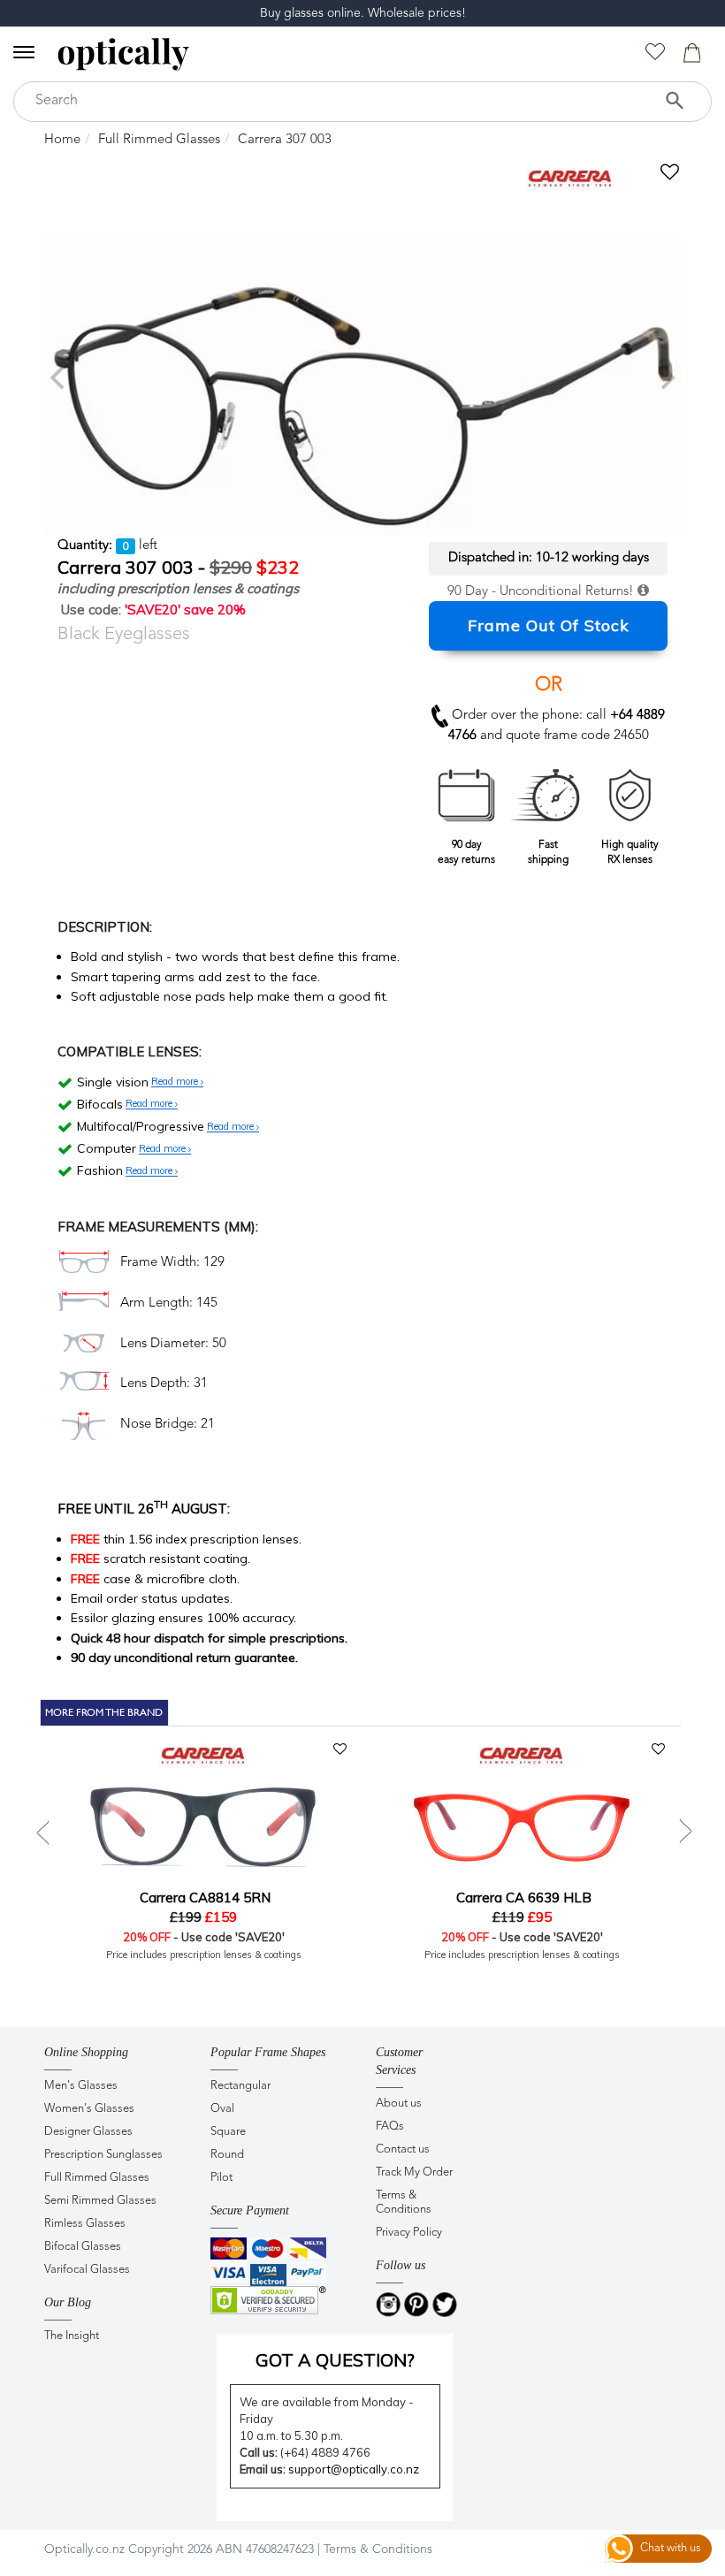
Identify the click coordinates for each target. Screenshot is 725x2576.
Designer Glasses (88, 2132)
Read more (176, 1082)
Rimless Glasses (85, 2224)
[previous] (59, 377)
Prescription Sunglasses (103, 2155)
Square (228, 2132)
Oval (222, 2109)
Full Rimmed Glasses (159, 140)
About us (399, 2103)
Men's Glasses (81, 2086)
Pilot (221, 2178)
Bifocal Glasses (83, 2247)
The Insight (72, 2336)
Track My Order (414, 2172)
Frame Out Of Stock (549, 625)
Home (62, 140)
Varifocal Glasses (87, 2270)
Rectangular (240, 2086)
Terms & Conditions (404, 2203)
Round (227, 2155)
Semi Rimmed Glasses (100, 2201)
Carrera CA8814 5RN (203, 1898)
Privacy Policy (409, 2233)
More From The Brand (104, 1712)
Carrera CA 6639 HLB (522, 1898)
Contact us (403, 2149)
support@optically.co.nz (354, 2469)
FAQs (390, 2126)
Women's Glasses (89, 2109)
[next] (666, 377)
